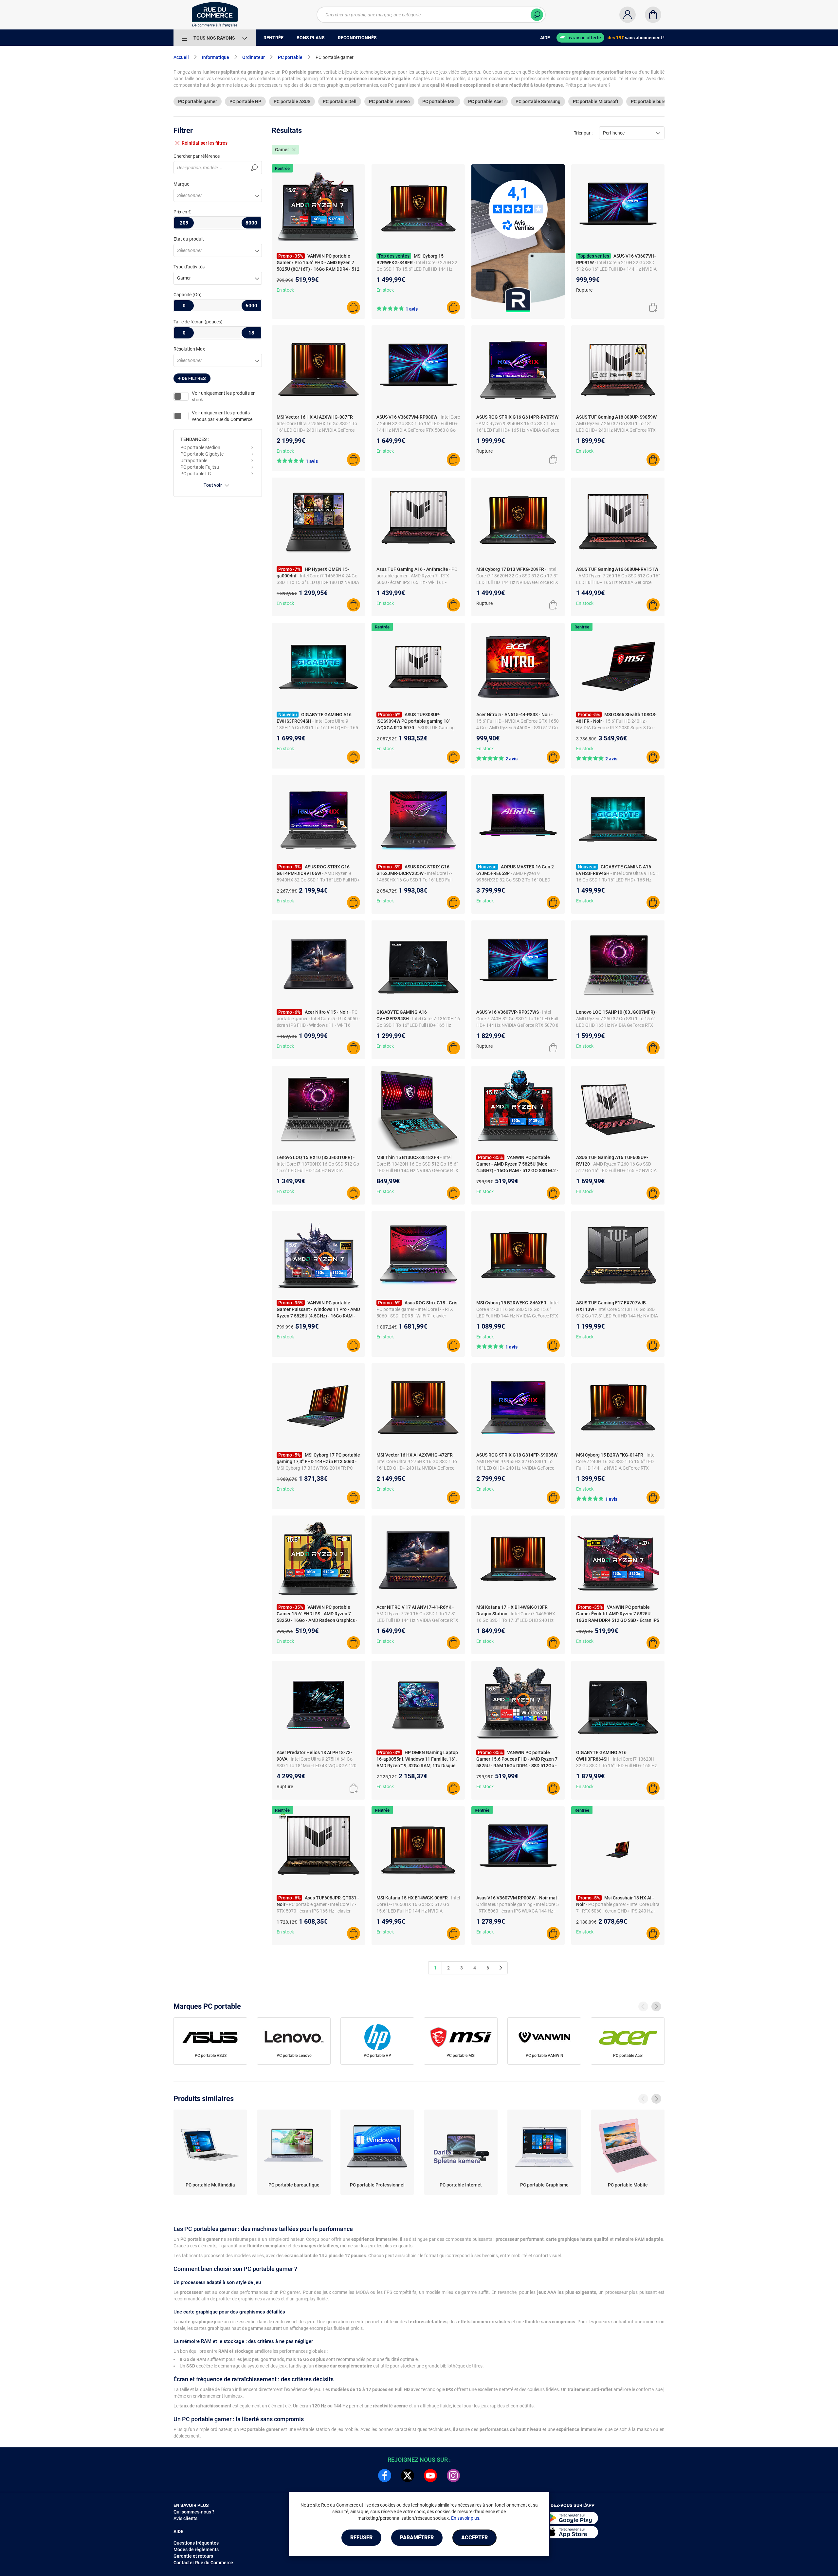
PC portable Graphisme (544, 2185)
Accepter (474, 2538)
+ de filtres (192, 378)
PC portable (290, 57)
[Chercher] (537, 15)
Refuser (361, 2538)
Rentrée (282, 168)
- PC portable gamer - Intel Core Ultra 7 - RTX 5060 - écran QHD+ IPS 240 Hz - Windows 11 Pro (618, 1911)
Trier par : (583, 133)
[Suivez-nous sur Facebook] (385, 2476)
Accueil (181, 57)
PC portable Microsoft (596, 101)
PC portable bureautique (656, 101)
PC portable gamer (198, 101)
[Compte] (628, 15)
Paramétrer (417, 2538)
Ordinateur (254, 57)
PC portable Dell (340, 101)
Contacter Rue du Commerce (203, 2563)
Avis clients (185, 2518)
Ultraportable (194, 461)
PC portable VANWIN (545, 2056)
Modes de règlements (196, 2549)
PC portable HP (245, 101)
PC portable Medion (200, 447)
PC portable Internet (461, 2185)
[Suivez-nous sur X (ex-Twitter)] (408, 2476)
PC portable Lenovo (389, 101)
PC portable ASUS (292, 101)
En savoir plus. (466, 2518)
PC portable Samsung (538, 101)
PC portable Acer (486, 101)
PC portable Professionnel (377, 2185)
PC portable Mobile (628, 2185)
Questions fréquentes (196, 2543)
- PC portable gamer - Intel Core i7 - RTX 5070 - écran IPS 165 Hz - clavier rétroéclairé (316, 1911)
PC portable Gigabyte (202, 454)
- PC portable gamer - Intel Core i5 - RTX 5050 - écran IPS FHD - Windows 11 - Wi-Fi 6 (318, 1019)
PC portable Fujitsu (200, 467)
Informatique (216, 57)
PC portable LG (196, 474)
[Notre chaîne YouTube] (430, 2476)
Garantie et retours (193, 2556)
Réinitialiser (205, 143)
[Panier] (653, 15)
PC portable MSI (439, 101)
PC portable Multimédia (210, 2185)
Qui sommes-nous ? (194, 2512)
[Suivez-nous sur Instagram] (453, 2476)
